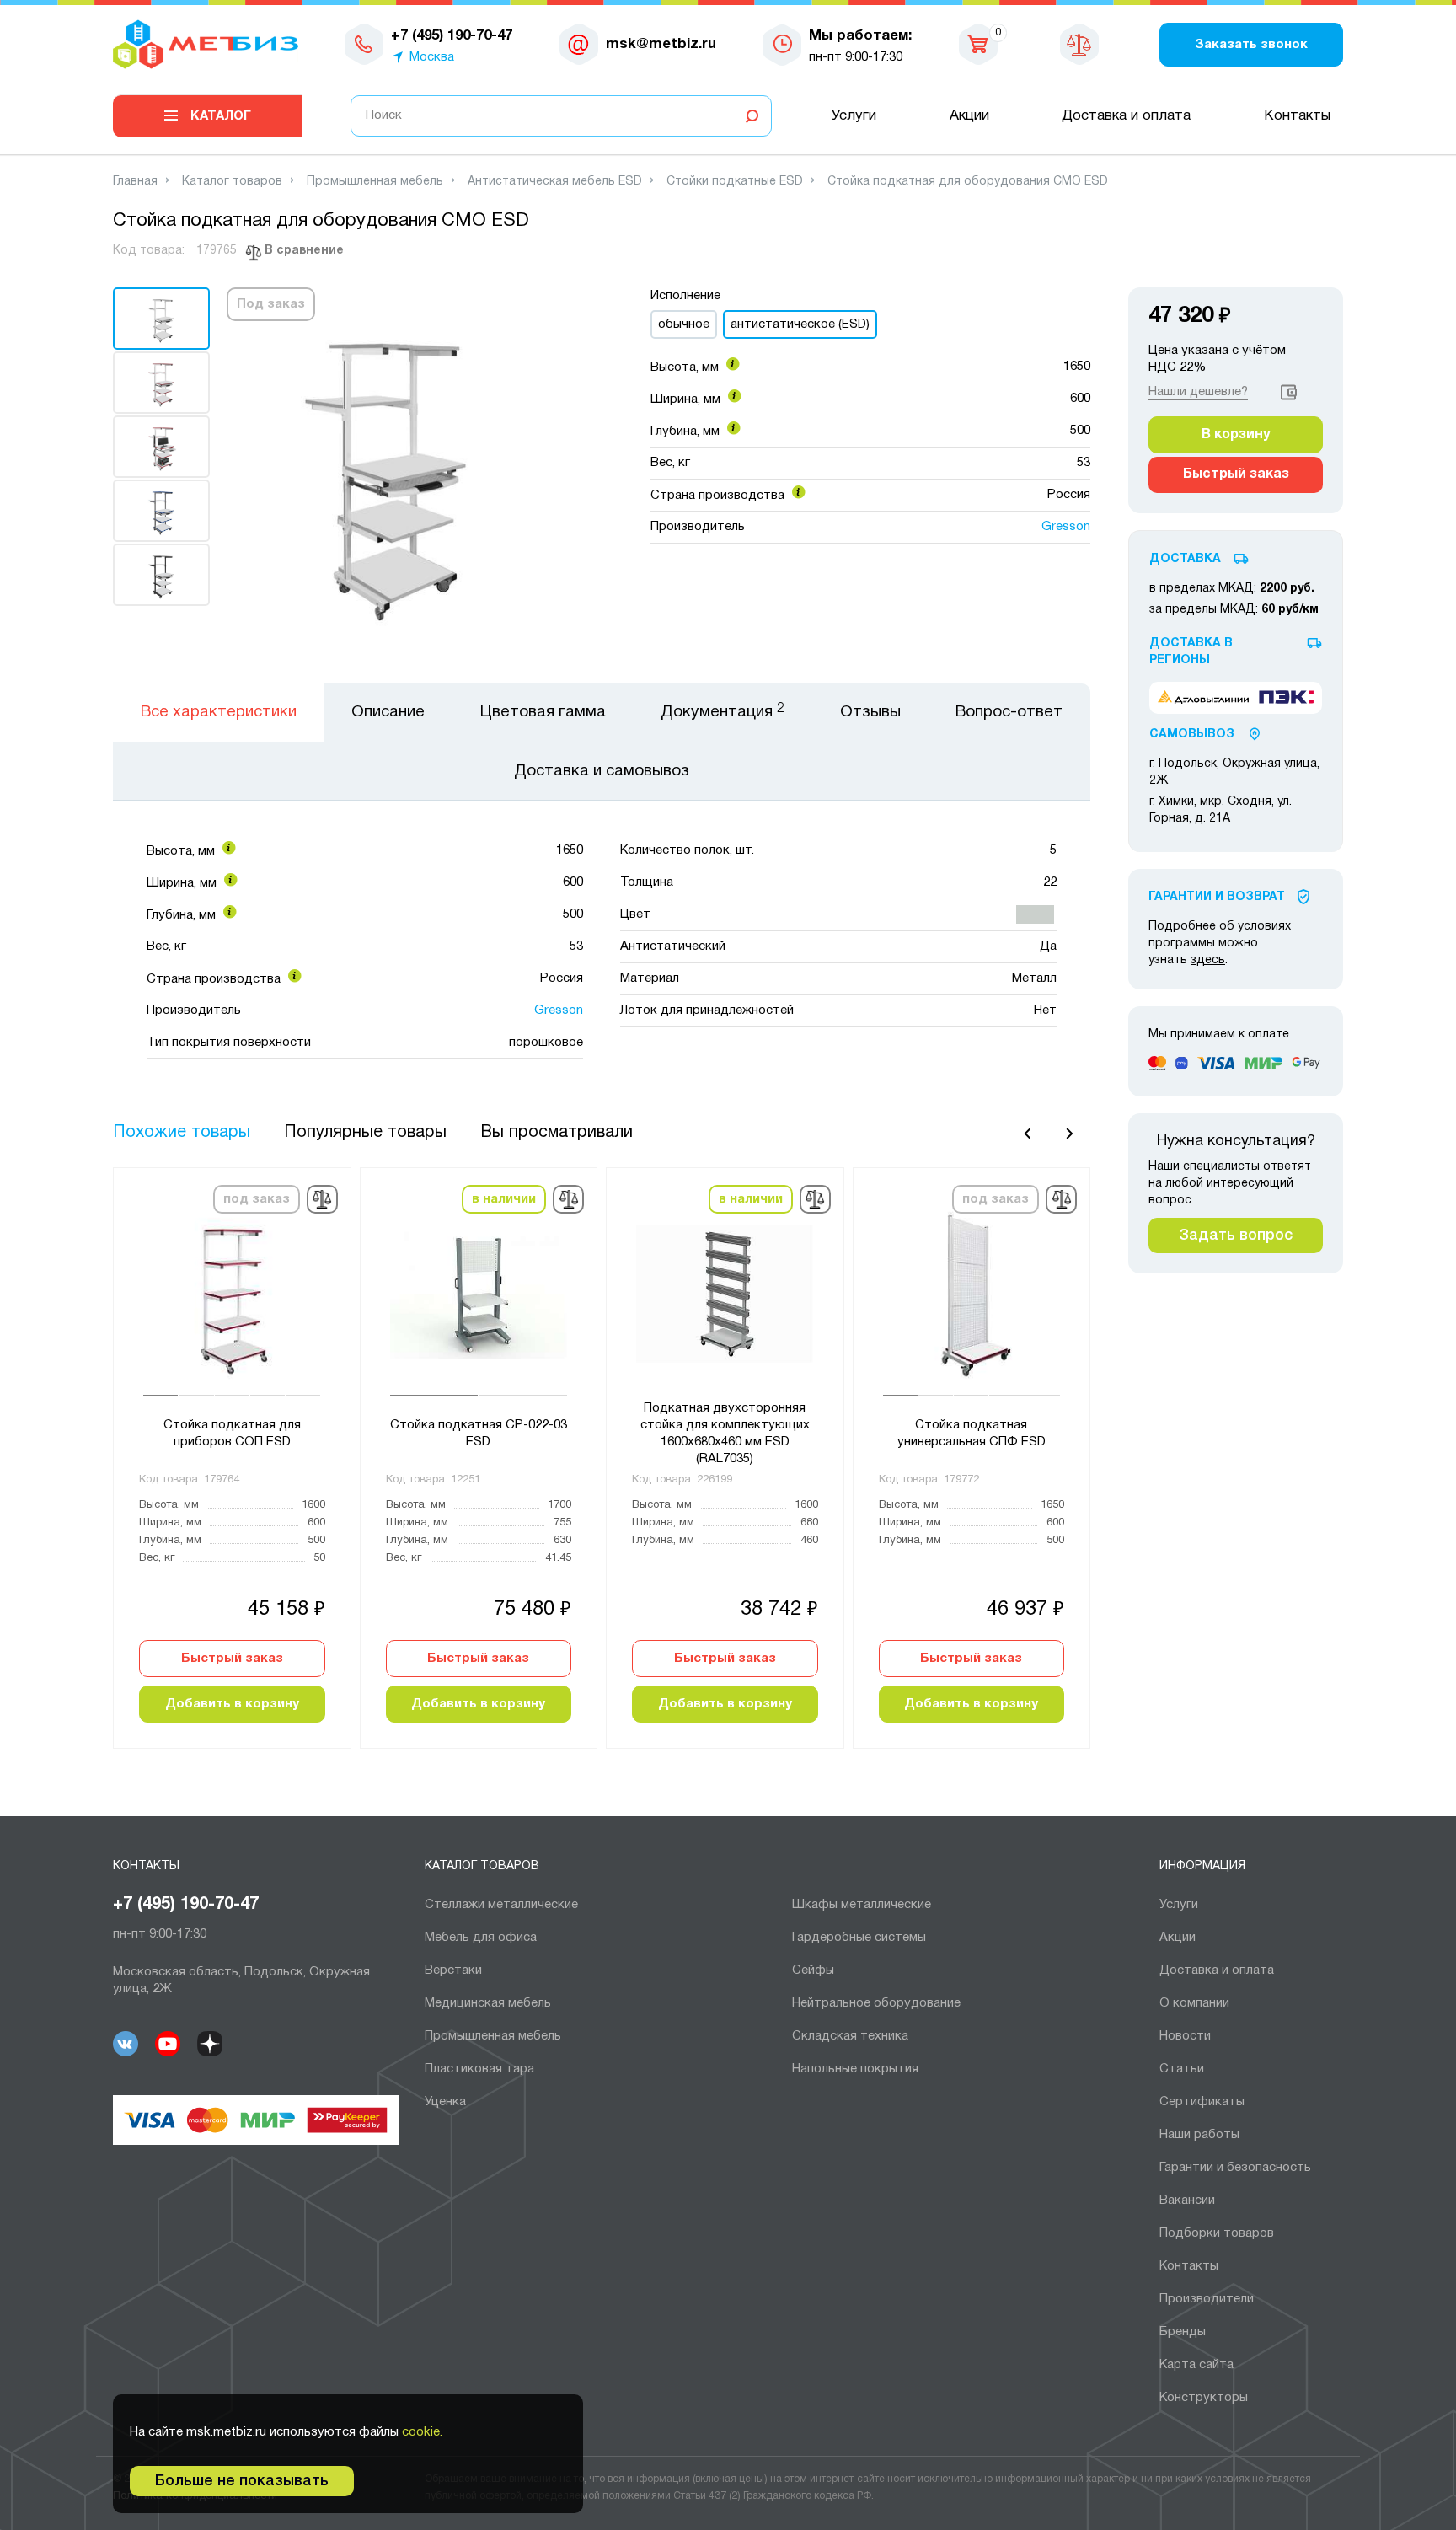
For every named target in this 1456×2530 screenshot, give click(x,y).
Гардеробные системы (859, 1938)
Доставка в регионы (1191, 652)
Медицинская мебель (488, 2003)
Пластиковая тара (479, 2069)
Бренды (1183, 2332)
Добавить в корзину (232, 1704)
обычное (684, 324)
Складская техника (850, 2036)
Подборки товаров (1217, 2233)
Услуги (854, 116)
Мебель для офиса (481, 1938)
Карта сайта (1196, 2365)
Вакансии (1187, 2200)
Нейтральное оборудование (876, 2003)
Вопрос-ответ (1009, 712)
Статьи (1182, 2069)
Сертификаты (1202, 2102)
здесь (1208, 960)
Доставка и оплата (1126, 116)
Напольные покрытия (855, 2069)
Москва (432, 57)
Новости (1185, 2036)
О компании (1194, 2003)
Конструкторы (1204, 2398)
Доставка (1185, 559)
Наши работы (1199, 2135)
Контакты (1297, 116)
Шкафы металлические (862, 1905)
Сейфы (813, 1970)
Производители (1207, 2299)
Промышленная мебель (493, 2036)
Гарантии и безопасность (1235, 2168)
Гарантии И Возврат (1217, 897)
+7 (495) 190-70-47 (186, 1905)
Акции (969, 116)
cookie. (422, 2432)
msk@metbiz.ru (661, 44)
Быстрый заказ (232, 1659)
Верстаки (453, 1970)
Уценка (445, 2102)
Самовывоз (1192, 734)
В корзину (1236, 435)
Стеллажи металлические (501, 1905)
